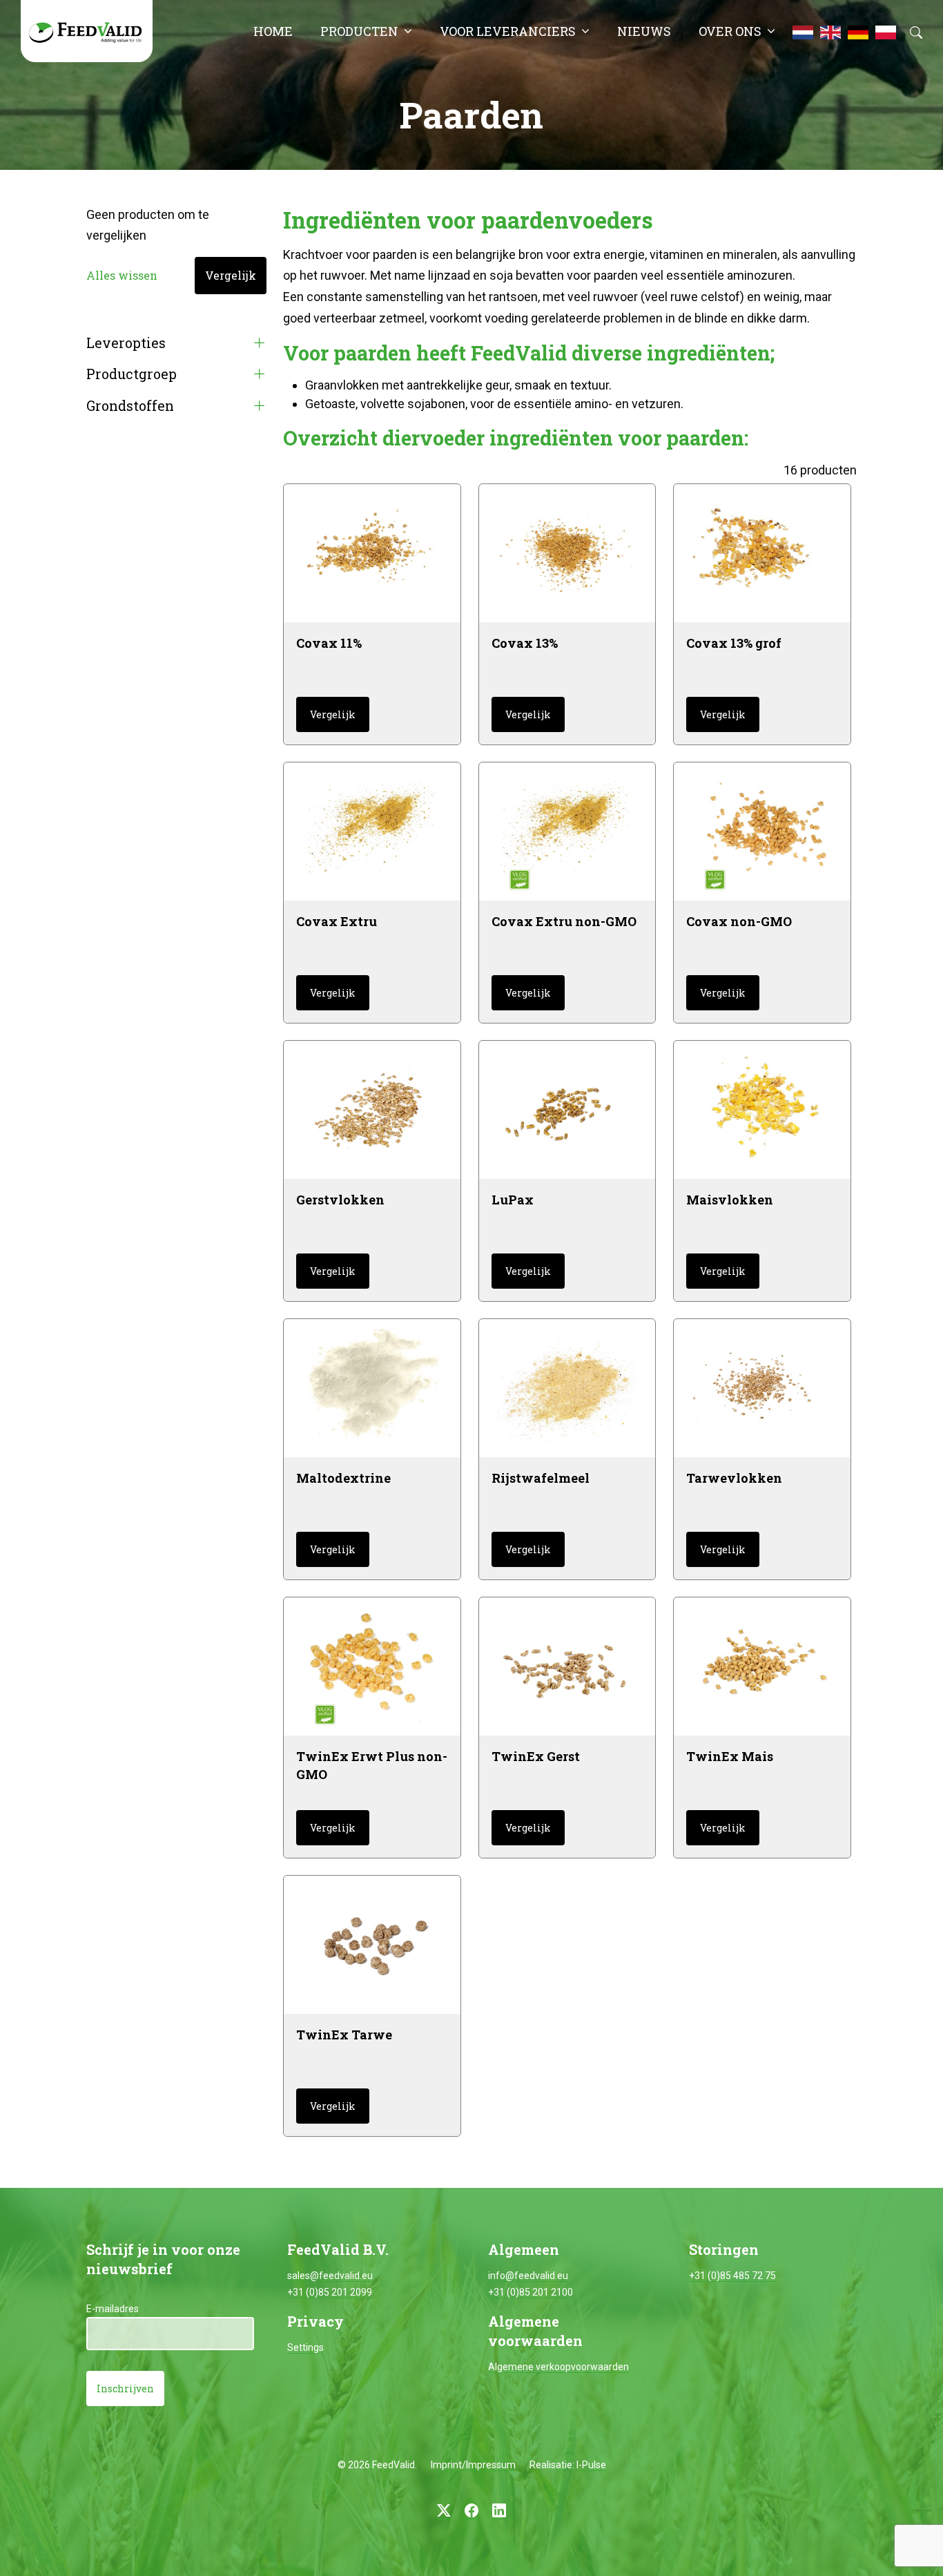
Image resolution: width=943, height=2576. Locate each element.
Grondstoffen (130, 406)
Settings (305, 2347)
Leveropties (126, 343)
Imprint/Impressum (473, 2465)
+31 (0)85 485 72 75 (732, 2276)
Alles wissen (122, 275)
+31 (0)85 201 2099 (330, 2292)
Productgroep (132, 374)
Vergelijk (231, 275)
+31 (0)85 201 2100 (531, 2292)
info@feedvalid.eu (528, 2276)
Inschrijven (125, 2388)
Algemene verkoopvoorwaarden (558, 2367)
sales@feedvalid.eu (330, 2276)
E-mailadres (113, 2309)
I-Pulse (591, 2465)
